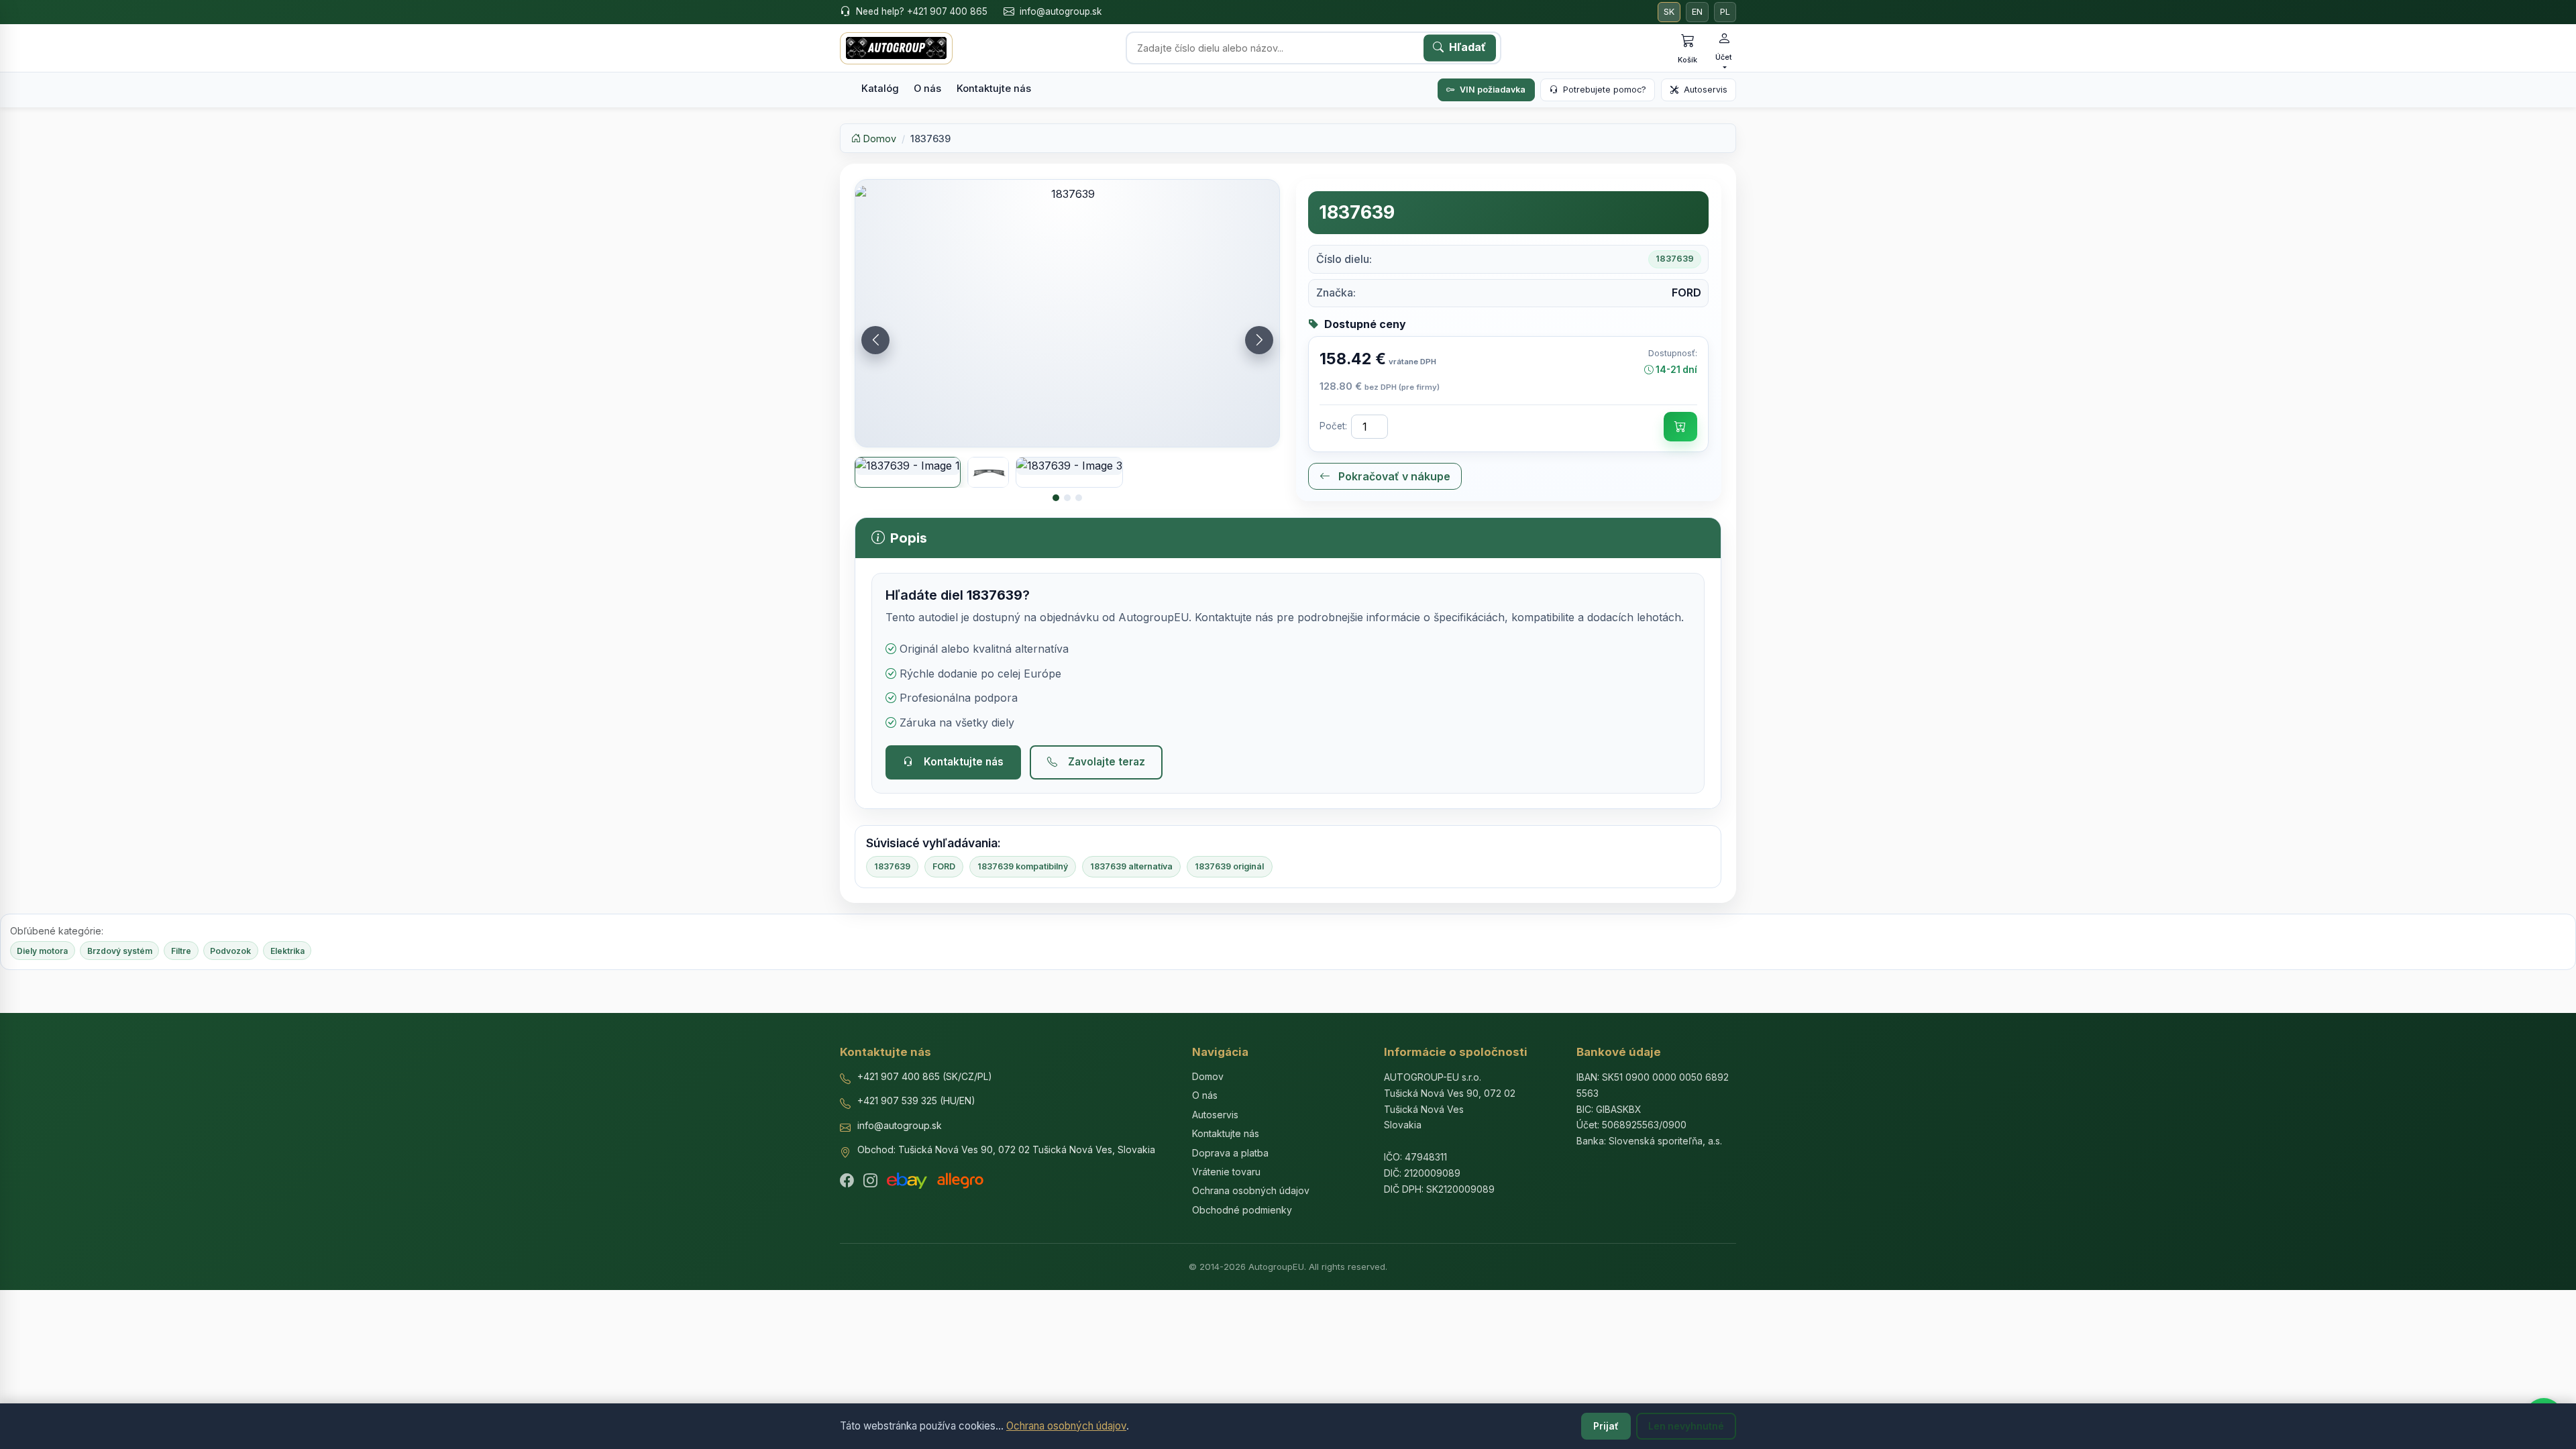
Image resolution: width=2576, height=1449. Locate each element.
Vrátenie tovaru (1226, 1172)
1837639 (892, 866)
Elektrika (287, 951)
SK (1669, 12)
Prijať (1606, 1426)
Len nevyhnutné (1686, 1426)
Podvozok (230, 951)
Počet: (1333, 426)
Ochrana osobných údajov (1066, 1426)
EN (1697, 12)
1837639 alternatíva (1131, 866)
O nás (927, 89)
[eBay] (907, 1181)
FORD (944, 866)
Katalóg (880, 89)
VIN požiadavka (1493, 90)
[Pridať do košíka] (1680, 427)
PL (1725, 12)
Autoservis (1706, 90)
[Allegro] (960, 1181)
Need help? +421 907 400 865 (922, 11)
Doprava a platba (1230, 1153)
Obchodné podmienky (1242, 1210)
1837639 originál (1229, 866)
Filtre (181, 951)
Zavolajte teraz (1107, 762)
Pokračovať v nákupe (1393, 476)
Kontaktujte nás (994, 89)
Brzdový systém (120, 951)
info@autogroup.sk (1061, 11)
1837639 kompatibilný (1023, 866)
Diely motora (42, 951)
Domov (878, 139)
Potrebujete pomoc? (1605, 90)
